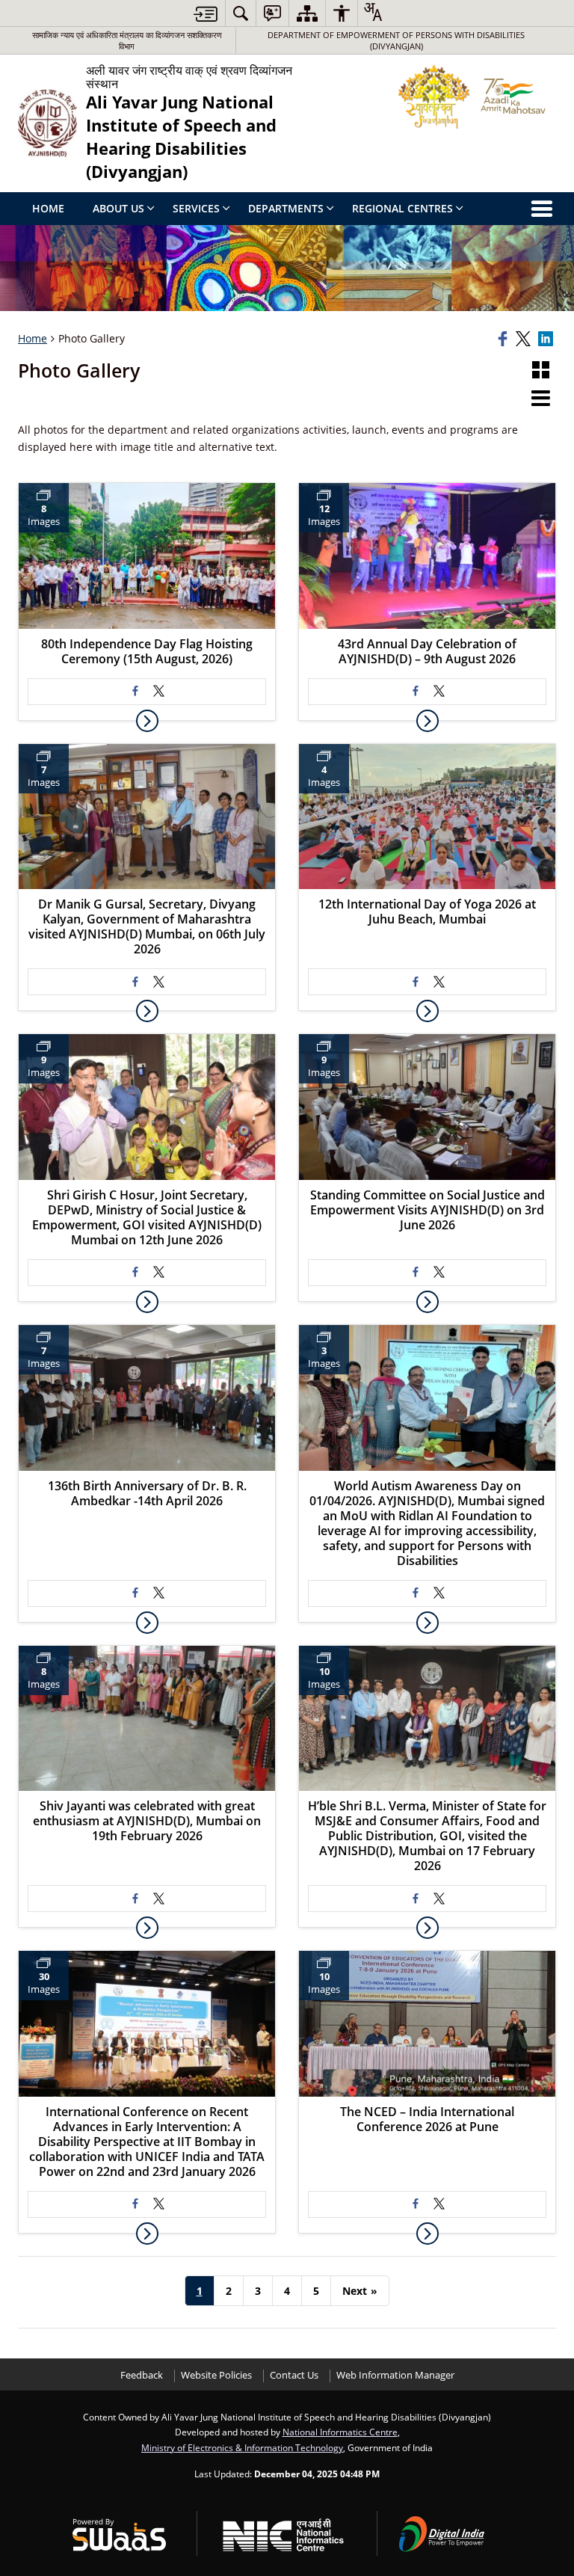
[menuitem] (241, 13)
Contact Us (294, 2375)
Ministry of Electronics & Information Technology (242, 2447)
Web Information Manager (395, 2375)
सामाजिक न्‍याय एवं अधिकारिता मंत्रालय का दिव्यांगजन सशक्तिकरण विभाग (127, 40)
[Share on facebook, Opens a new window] (504, 339)
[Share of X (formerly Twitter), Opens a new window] (525, 339)
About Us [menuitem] (118, 208)
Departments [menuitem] (286, 208)
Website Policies (216, 2375)
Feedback (142, 2375)
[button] (541, 371)
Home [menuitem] (48, 208)
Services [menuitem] (196, 208)
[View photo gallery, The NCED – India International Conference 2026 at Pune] (428, 2234)
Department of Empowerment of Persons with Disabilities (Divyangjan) (396, 40)
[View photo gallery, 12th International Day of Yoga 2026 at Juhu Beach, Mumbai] (428, 1011)
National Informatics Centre (340, 2432)
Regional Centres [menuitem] (402, 208)
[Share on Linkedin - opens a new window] (547, 339)
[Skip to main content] (206, 14)
